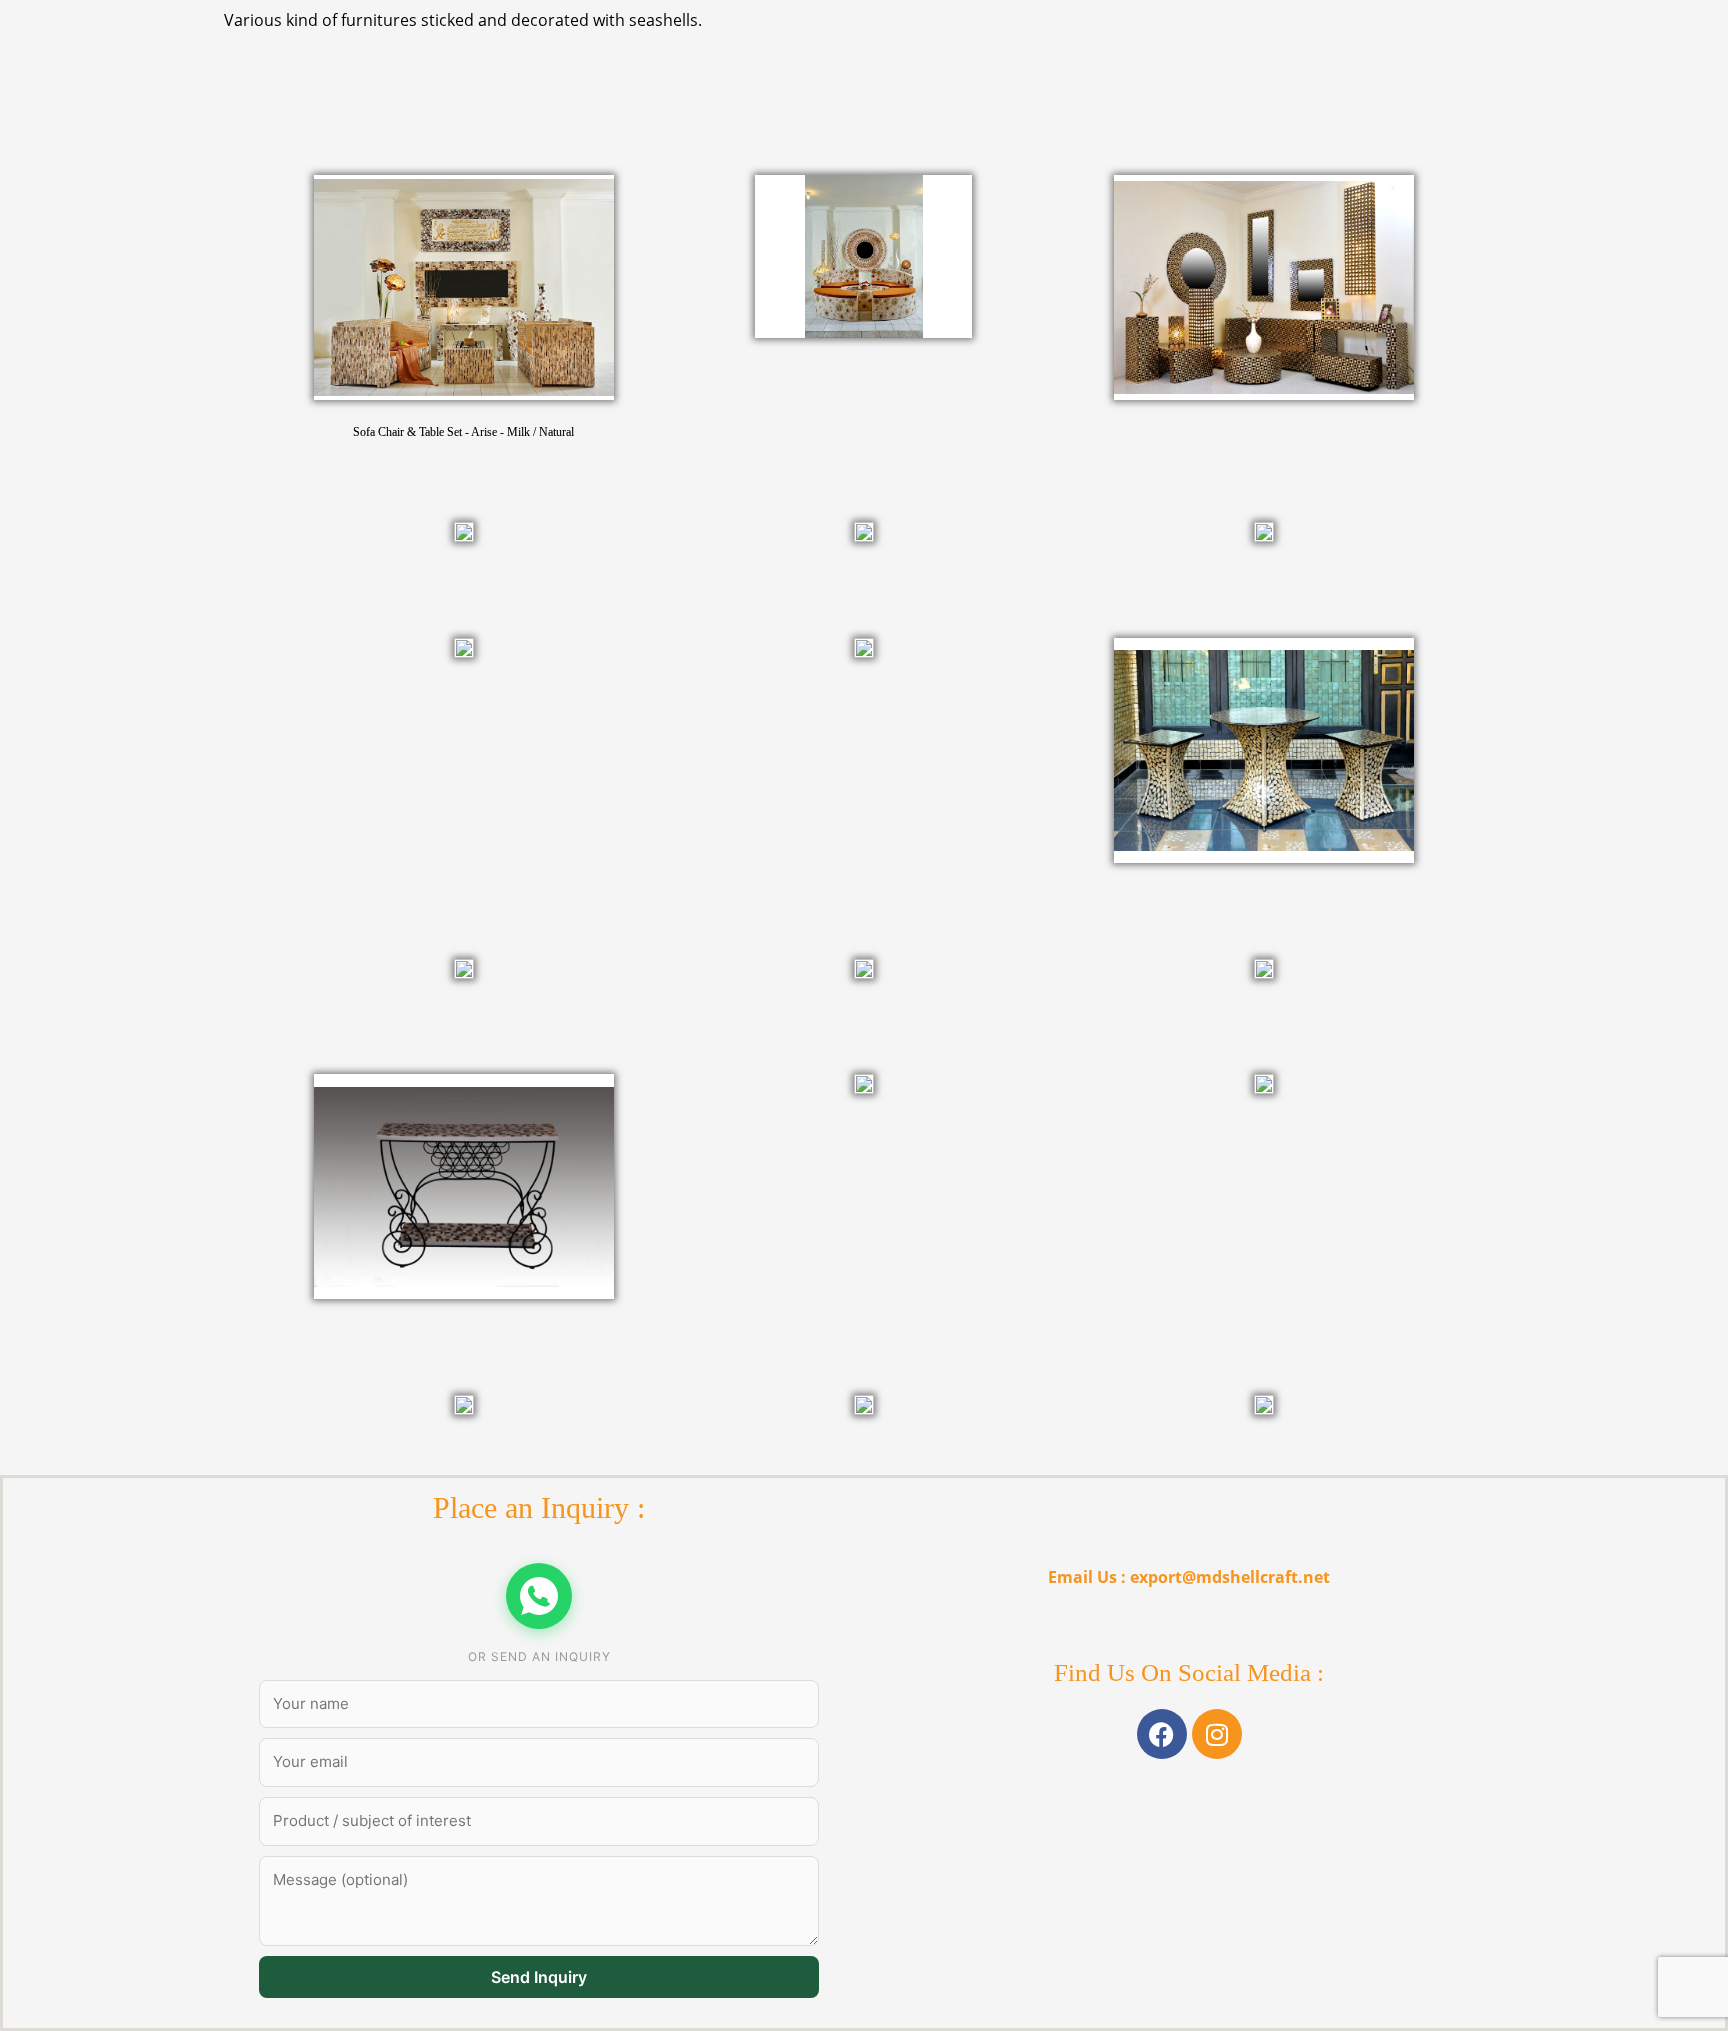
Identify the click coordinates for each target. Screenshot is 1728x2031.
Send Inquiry (539, 1977)
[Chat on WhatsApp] (539, 1596)
